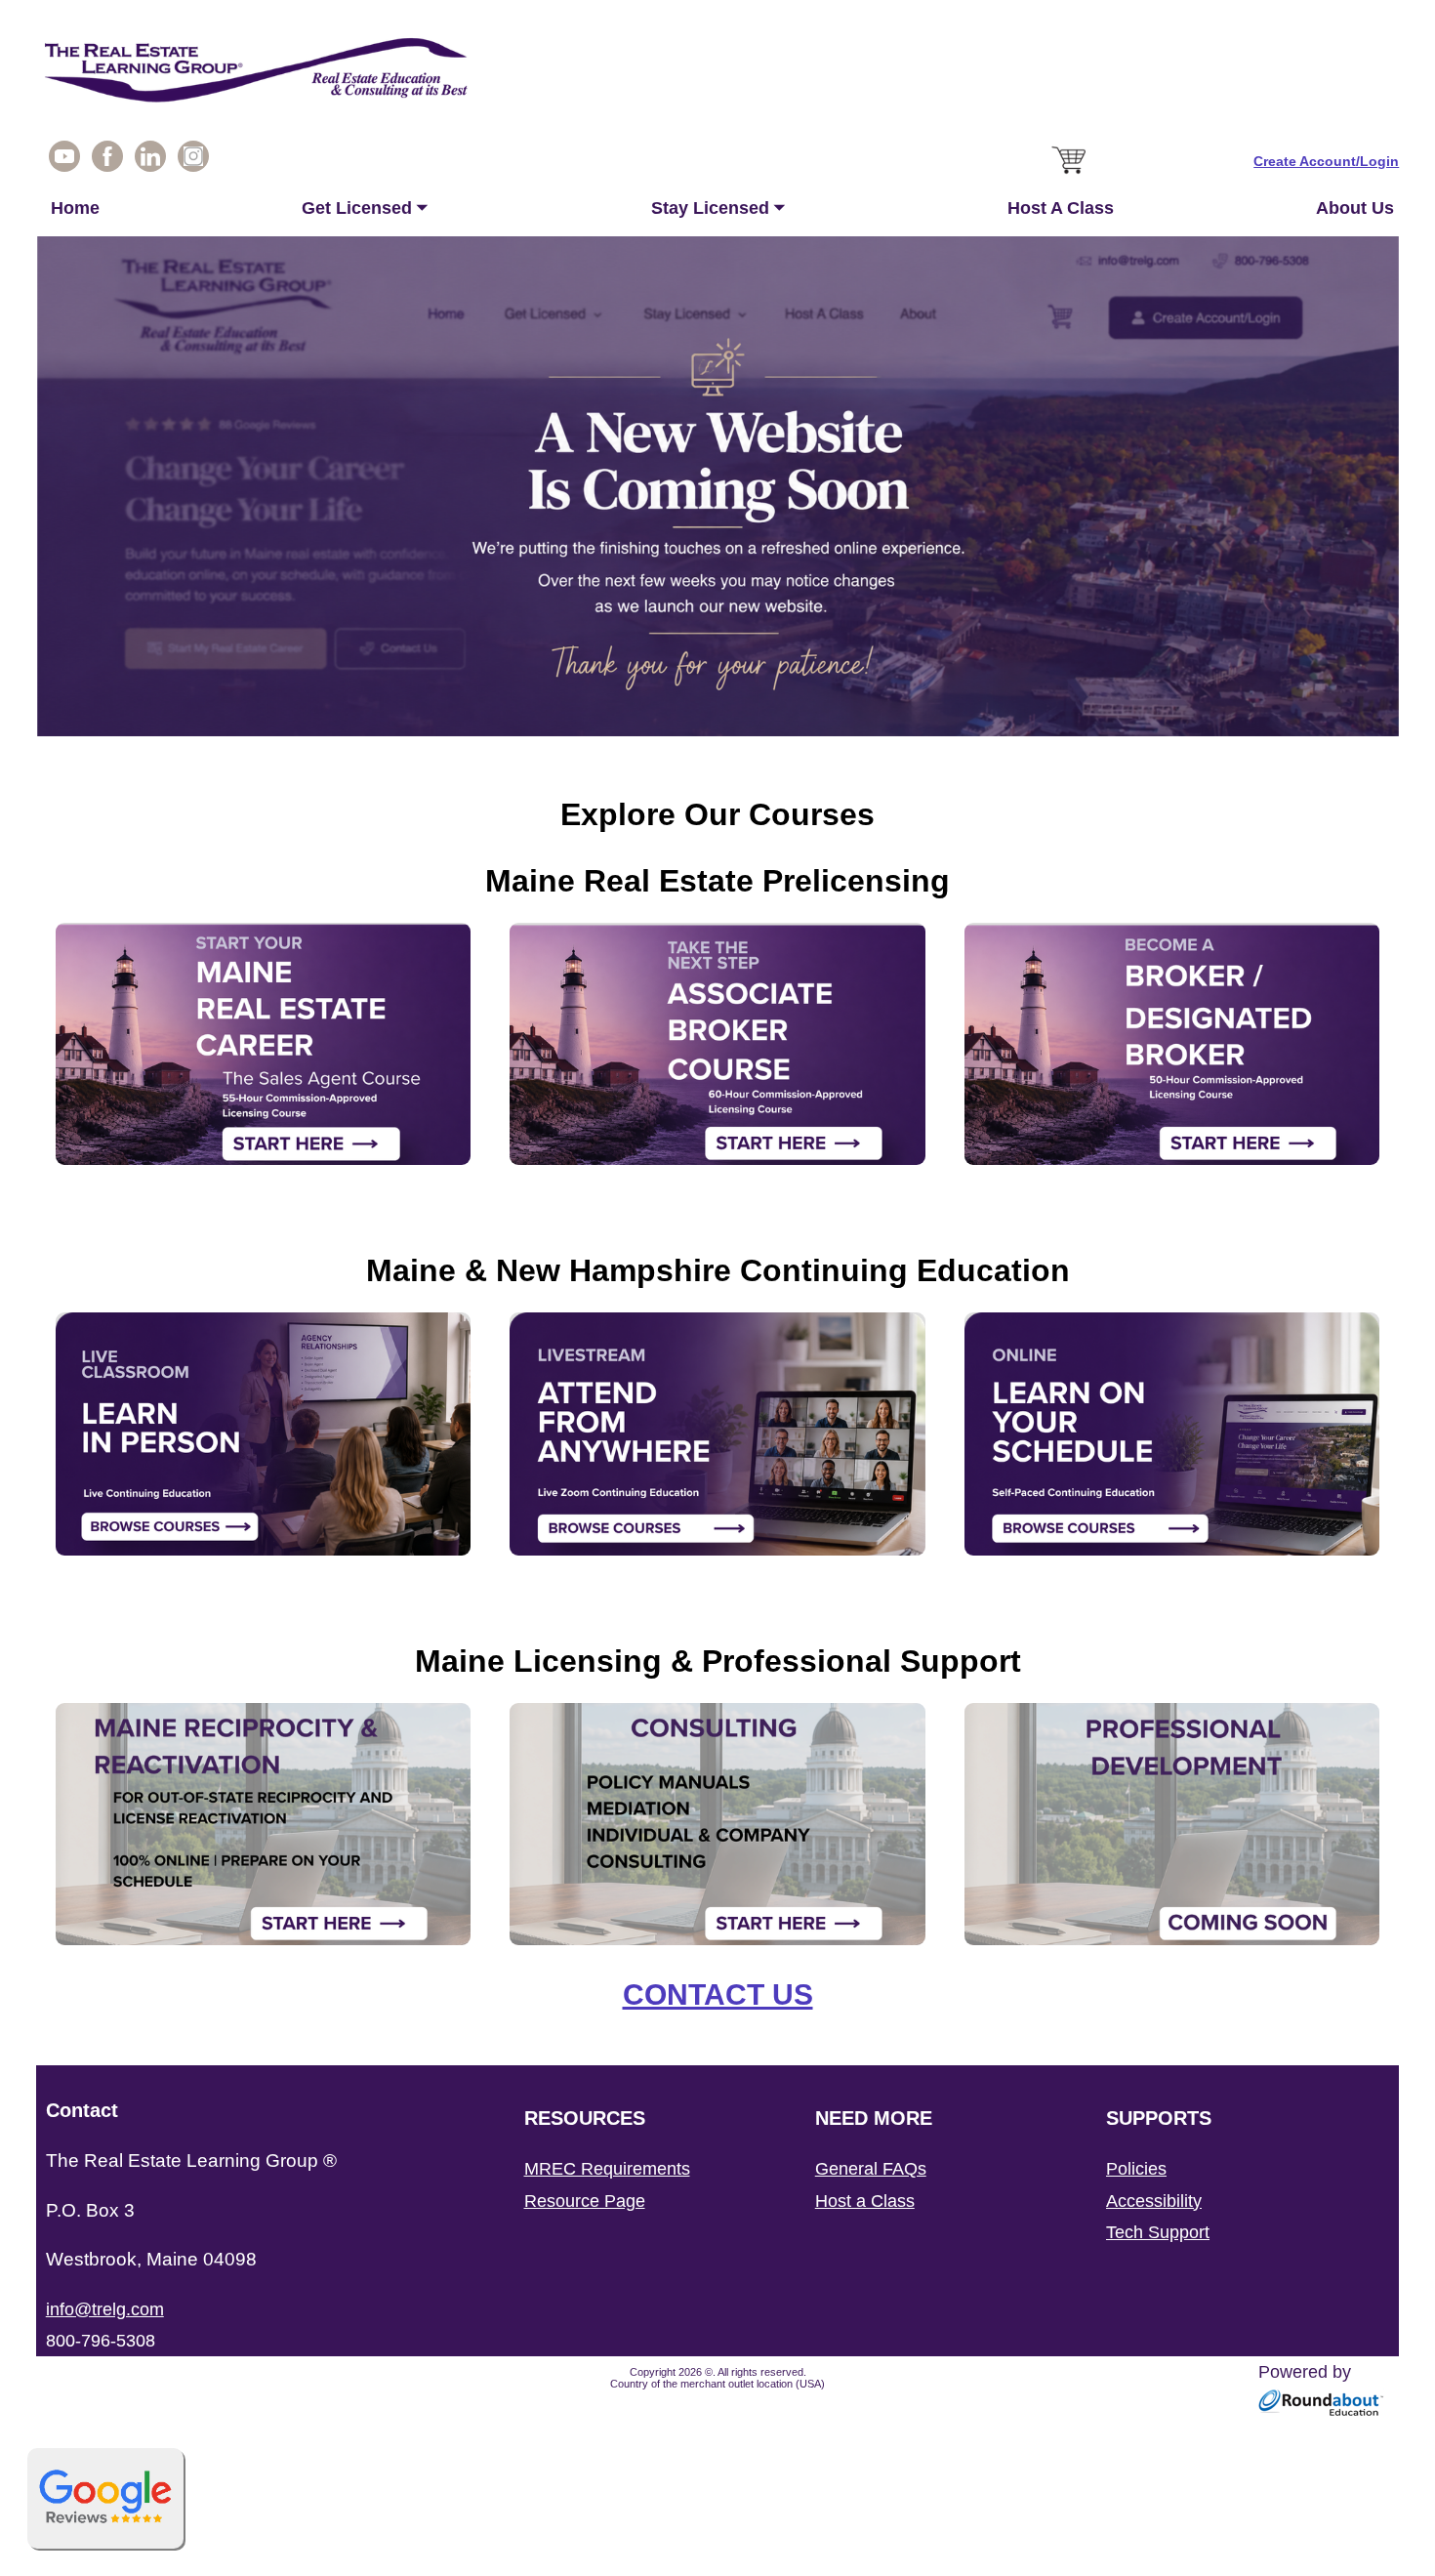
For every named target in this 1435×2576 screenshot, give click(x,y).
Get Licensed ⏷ (365, 208)
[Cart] (1070, 175)
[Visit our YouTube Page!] (64, 161)
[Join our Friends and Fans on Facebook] (107, 161)
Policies (1136, 2169)
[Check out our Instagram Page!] (193, 161)
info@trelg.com (105, 2309)
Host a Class (865, 2201)
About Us (1355, 208)
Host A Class (1061, 208)
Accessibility (1154, 2201)
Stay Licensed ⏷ (718, 208)
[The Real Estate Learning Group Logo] (718, 75)
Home (75, 208)
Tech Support (1158, 2232)
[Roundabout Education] (1321, 2411)
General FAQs (871, 2169)
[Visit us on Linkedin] (150, 161)
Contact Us (718, 1994)
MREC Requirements (607, 2169)
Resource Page (585, 2201)
